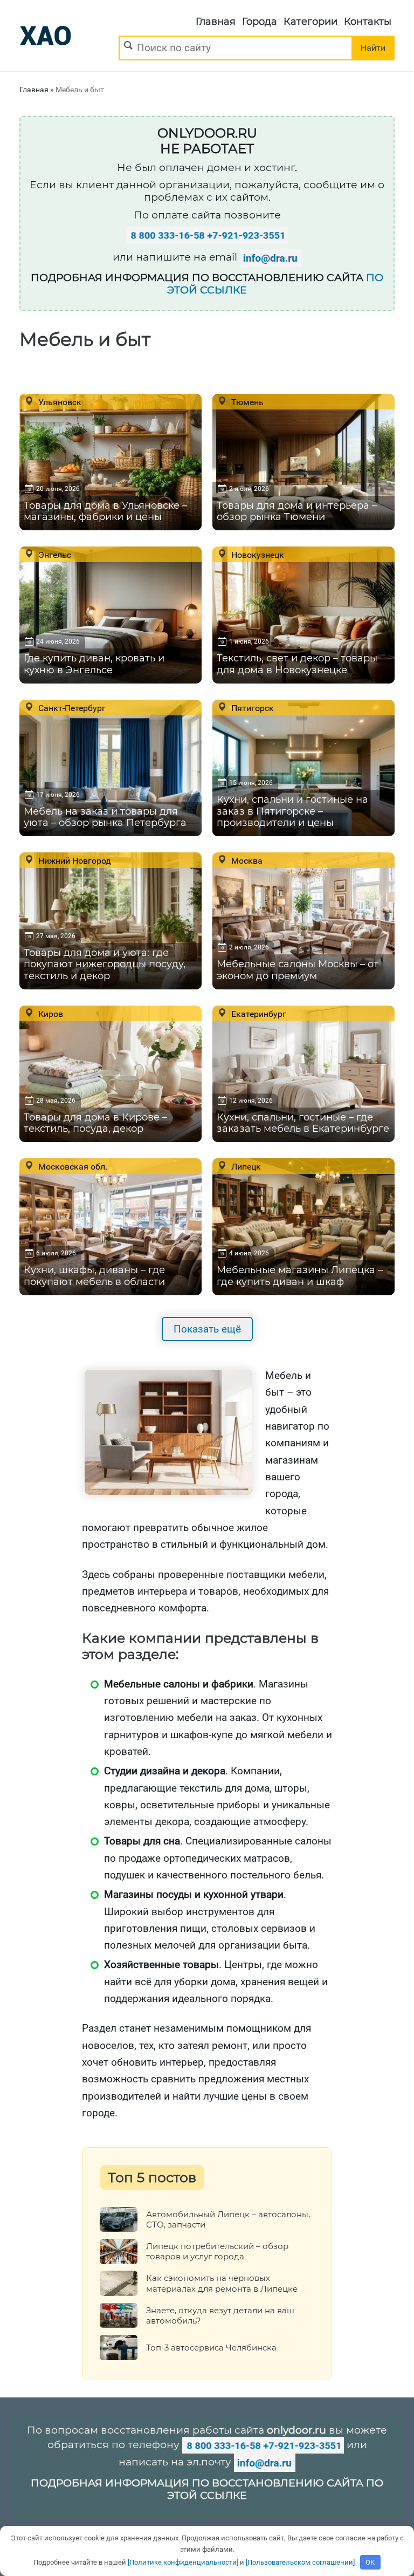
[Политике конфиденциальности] (183, 2562)
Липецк (245, 1166)
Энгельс (54, 555)
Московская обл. (72, 1166)
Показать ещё (207, 1329)
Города (260, 22)
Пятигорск (251, 708)
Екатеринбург (258, 1014)
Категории (310, 22)
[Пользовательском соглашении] (300, 2562)
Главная (216, 22)
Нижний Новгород (74, 860)
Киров (50, 1014)
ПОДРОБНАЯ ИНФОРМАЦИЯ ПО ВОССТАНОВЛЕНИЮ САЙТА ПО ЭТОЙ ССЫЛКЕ (207, 2489)
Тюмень (246, 402)
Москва (246, 860)
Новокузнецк (257, 555)
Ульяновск (59, 402)
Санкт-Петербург (71, 708)
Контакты (368, 22)
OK (370, 2562)
